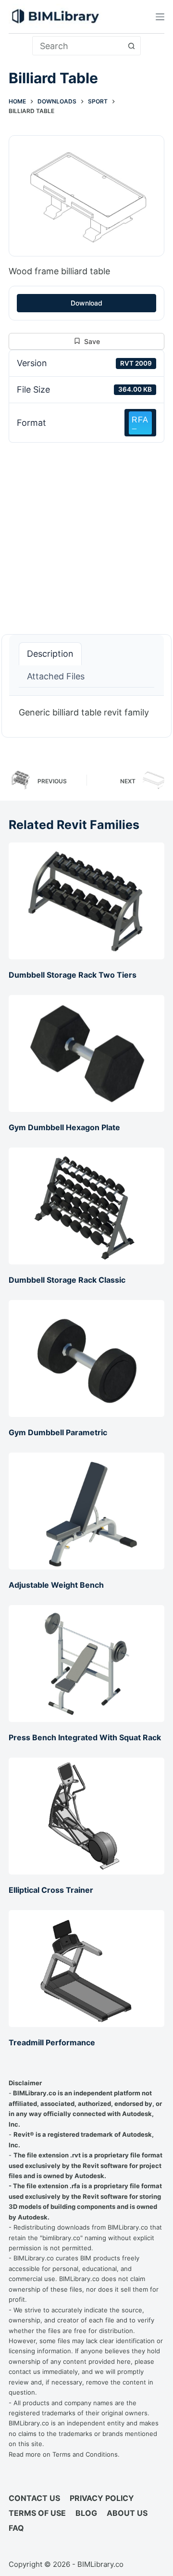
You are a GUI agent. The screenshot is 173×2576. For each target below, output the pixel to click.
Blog (86, 2513)
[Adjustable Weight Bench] (86, 1511)
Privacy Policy (102, 2498)
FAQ (16, 2528)
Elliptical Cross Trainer (51, 1890)
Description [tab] (50, 654)
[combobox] (78, 46)
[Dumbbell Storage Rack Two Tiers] (86, 901)
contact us (25, 2372)
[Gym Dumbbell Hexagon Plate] (86, 1053)
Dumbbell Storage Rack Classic (67, 1280)
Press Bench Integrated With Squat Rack (85, 1737)
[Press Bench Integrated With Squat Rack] (86, 1664)
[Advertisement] (86, 533)
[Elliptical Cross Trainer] (86, 1816)
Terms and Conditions (85, 2454)
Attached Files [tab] (56, 676)
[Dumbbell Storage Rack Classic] (86, 1206)
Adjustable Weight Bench (56, 1585)
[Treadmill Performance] (86, 1969)
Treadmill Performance (52, 2042)
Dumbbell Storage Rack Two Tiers (73, 975)
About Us (127, 2513)
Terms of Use (37, 2513)
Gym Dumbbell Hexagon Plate (64, 1127)
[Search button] (131, 46)
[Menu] (160, 17)
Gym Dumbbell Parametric (58, 1432)
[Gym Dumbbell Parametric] (86, 1358)
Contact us (34, 2498)
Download (86, 303)
